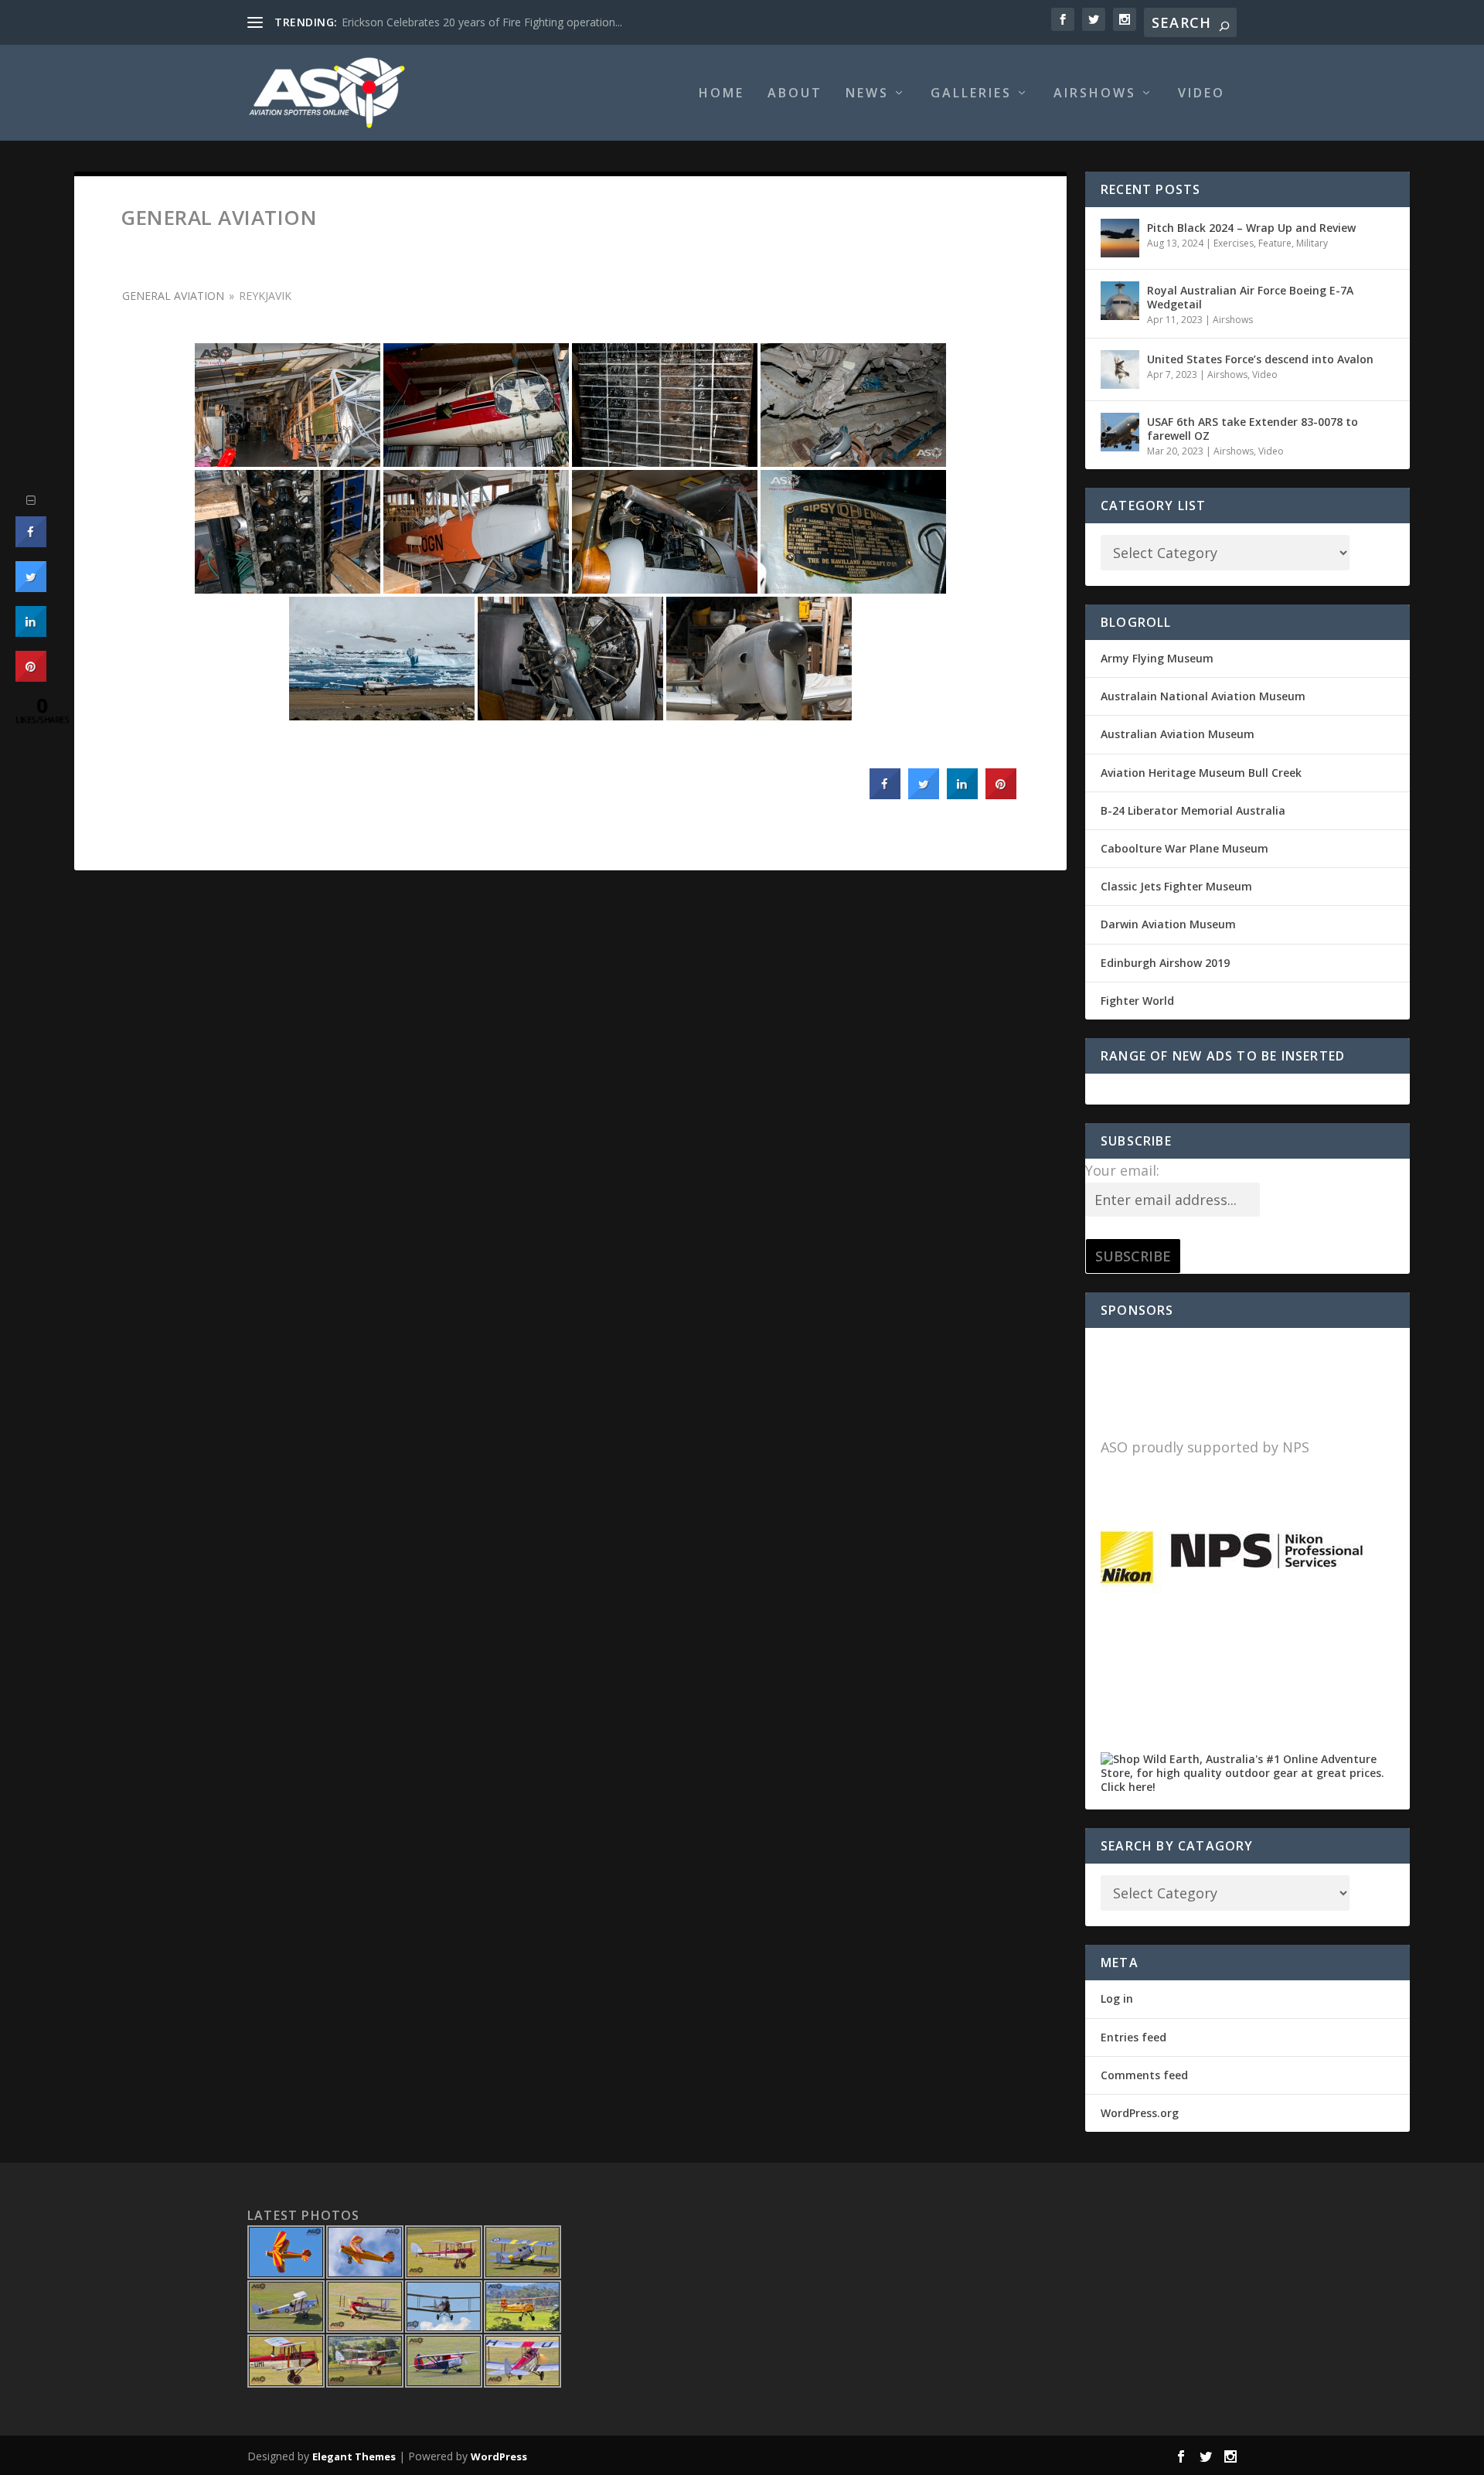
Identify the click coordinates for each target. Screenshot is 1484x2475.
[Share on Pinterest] (1001, 795)
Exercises (1234, 243)
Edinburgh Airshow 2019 (1165, 963)
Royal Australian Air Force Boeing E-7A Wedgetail (1250, 297)
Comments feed (1144, 2075)
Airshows (1095, 94)
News (867, 94)
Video (1201, 94)
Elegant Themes (354, 2456)
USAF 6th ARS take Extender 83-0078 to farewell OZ (1253, 429)
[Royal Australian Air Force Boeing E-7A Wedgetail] (1120, 301)
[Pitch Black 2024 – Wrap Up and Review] (1120, 238)
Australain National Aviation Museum (1203, 696)
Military (1312, 243)
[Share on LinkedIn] (31, 632)
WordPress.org (1140, 2113)
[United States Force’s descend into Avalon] (1120, 369)
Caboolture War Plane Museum (1184, 848)
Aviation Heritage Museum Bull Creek (1201, 773)
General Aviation (173, 296)
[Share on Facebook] (885, 795)
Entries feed (1133, 2037)
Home (722, 94)
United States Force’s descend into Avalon (1260, 359)
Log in (1117, 1998)
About (795, 94)
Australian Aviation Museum (1178, 734)
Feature (1275, 243)
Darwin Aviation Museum (1168, 924)
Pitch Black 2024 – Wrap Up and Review (1251, 228)
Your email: (1122, 1170)
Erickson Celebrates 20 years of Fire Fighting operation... (482, 22)
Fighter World (1137, 1001)
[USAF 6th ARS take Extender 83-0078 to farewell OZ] (1120, 432)
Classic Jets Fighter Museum (1176, 886)
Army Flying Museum (1157, 658)
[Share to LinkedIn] (962, 795)
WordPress (499, 2456)
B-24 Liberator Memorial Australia (1193, 810)
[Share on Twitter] (924, 795)
